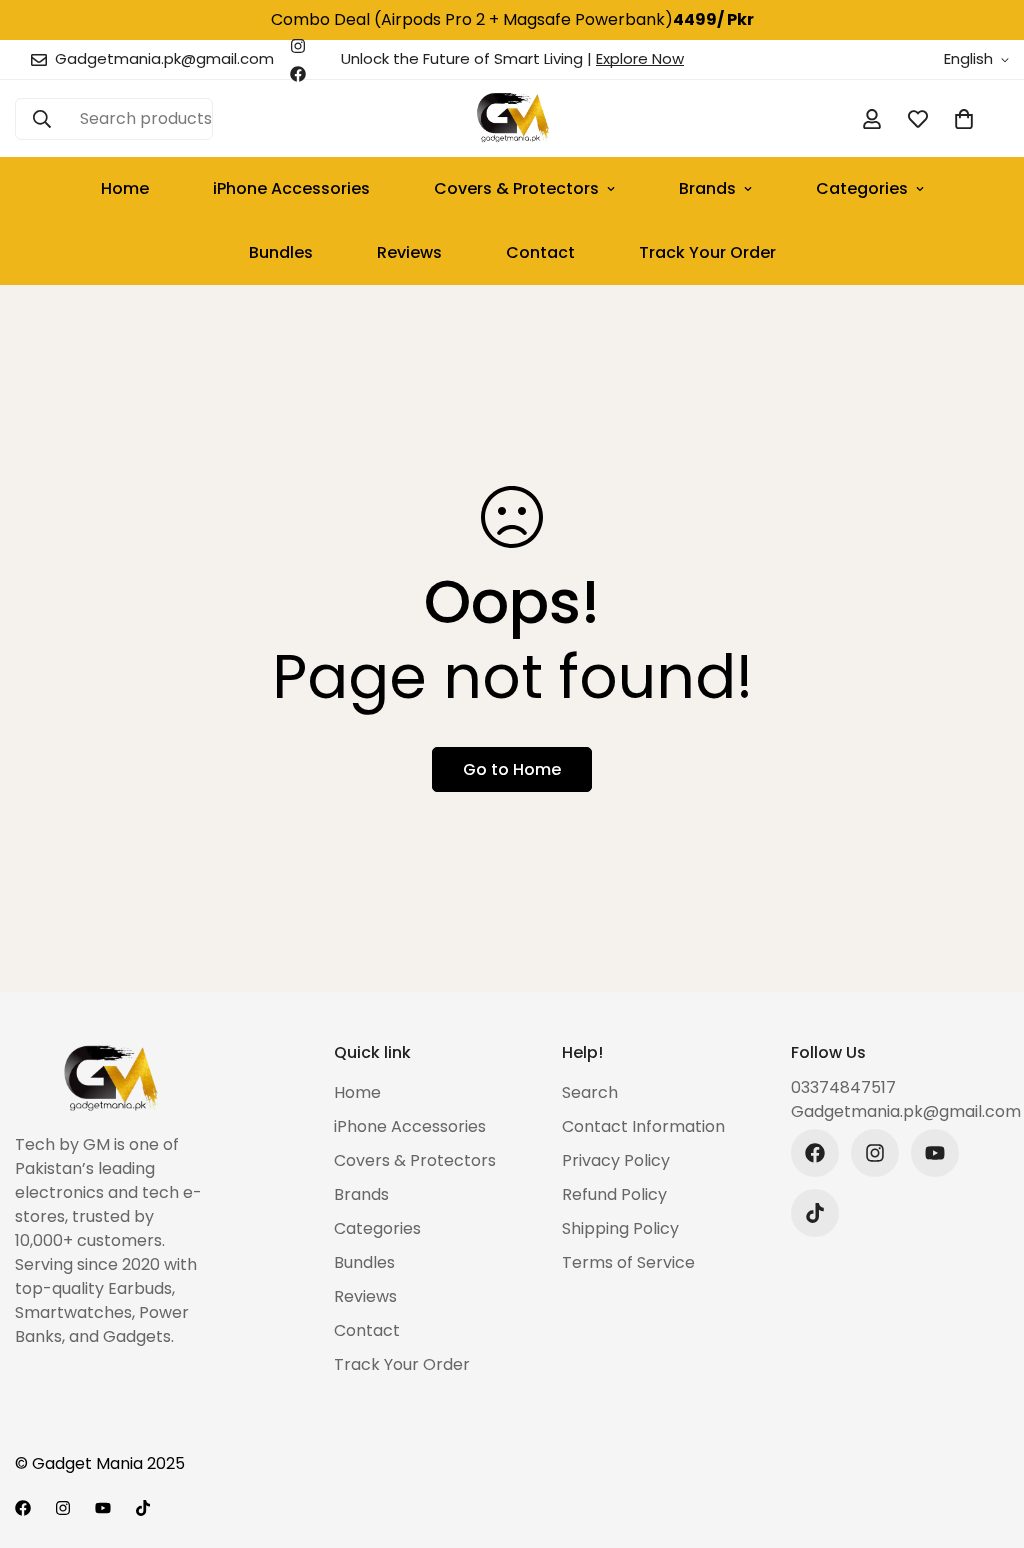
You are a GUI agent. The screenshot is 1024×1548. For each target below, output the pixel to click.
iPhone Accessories (291, 188)
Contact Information (643, 1126)
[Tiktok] (815, 1213)
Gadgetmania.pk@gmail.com (900, 1111)
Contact (540, 252)
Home (125, 188)
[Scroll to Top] (985, 1439)
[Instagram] (298, 46)
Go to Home (512, 769)
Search (590, 1092)
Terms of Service (628, 1262)
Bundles (281, 252)
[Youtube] (935, 1153)
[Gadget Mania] (511, 118)
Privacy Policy (616, 1160)
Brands (707, 188)
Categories (862, 188)
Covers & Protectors (516, 188)
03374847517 (843, 1087)
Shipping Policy (620, 1228)
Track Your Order (707, 252)
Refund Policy (614, 1194)
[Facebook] (298, 74)
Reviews (409, 252)
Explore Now (640, 58)
